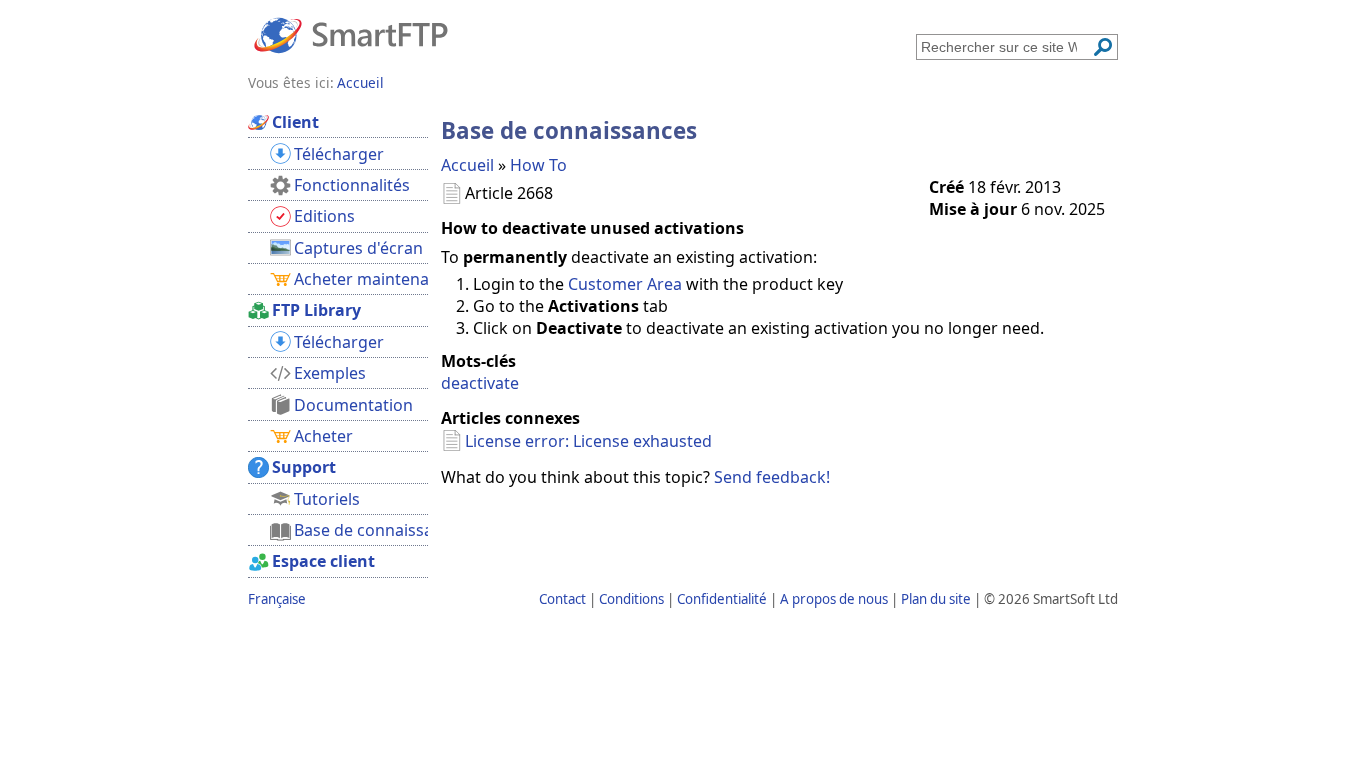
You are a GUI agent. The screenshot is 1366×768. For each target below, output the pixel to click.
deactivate (480, 383)
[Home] (351, 34)
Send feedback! (772, 477)
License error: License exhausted (588, 441)
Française (277, 599)
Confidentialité (722, 599)
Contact (562, 599)
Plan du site (936, 599)
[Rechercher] (1103, 47)
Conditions (631, 599)
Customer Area (625, 284)
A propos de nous (834, 599)
